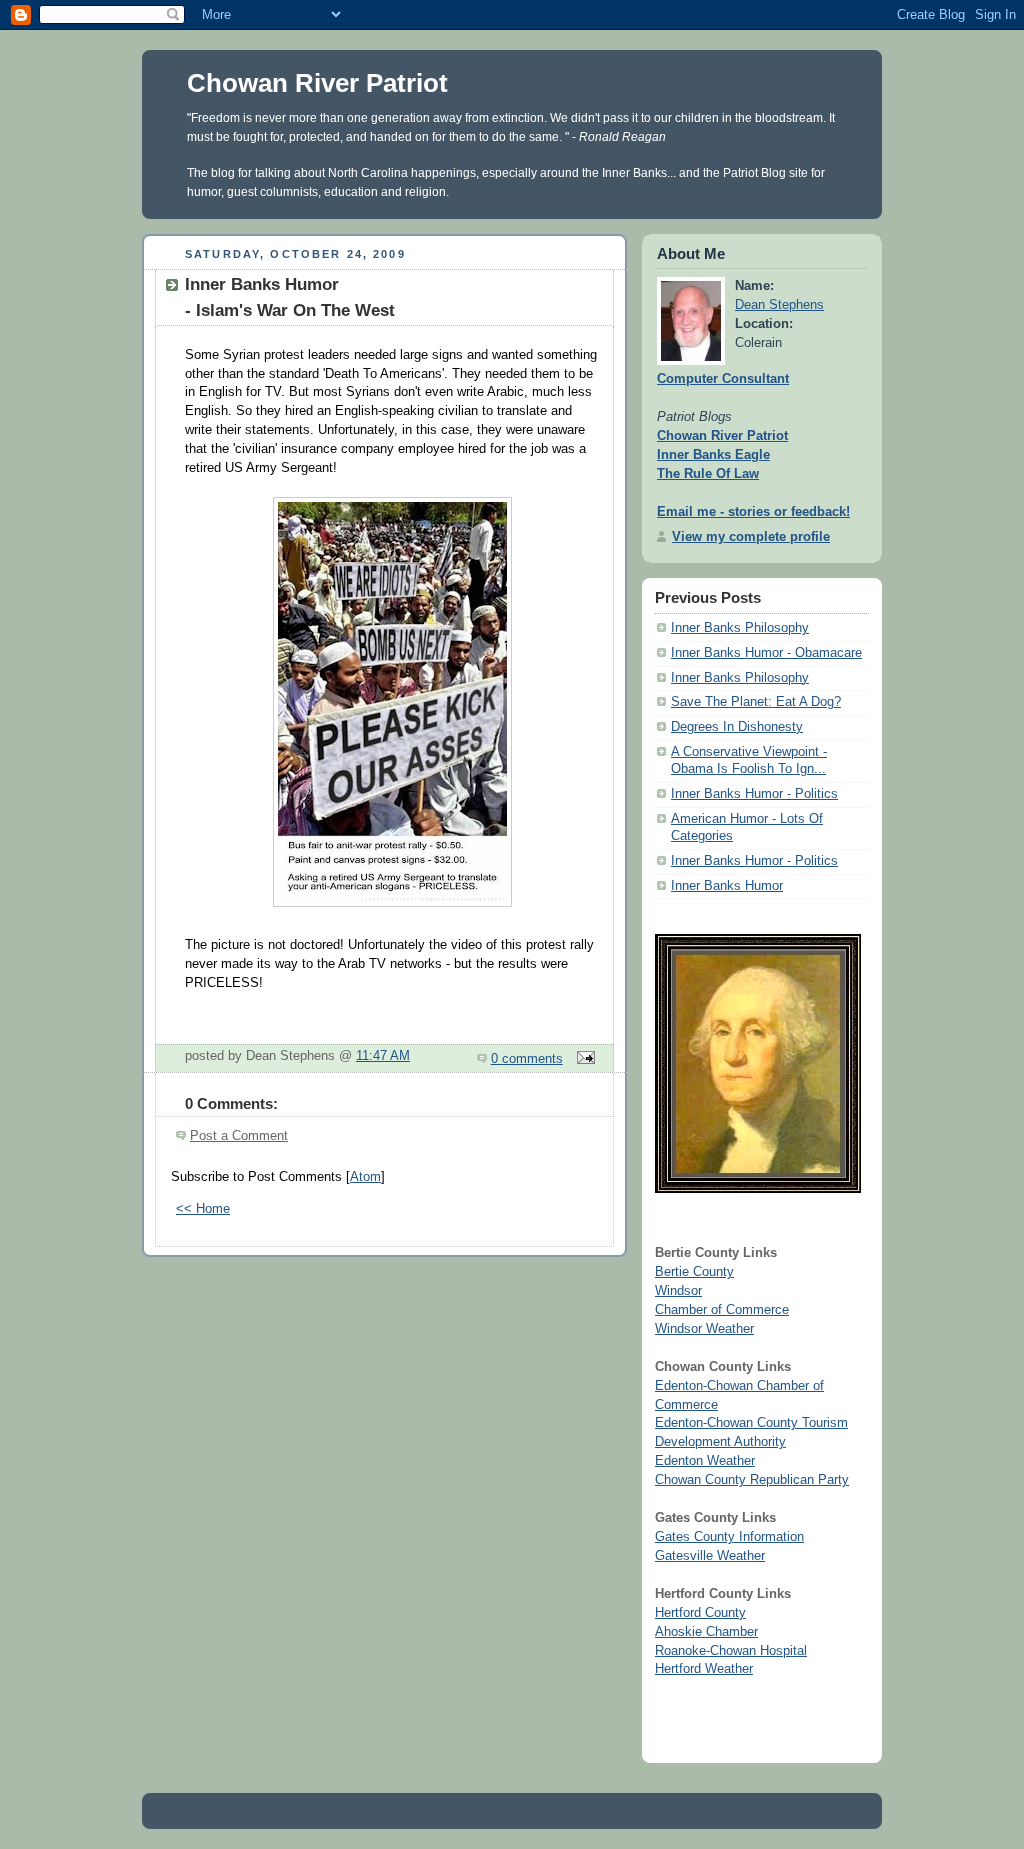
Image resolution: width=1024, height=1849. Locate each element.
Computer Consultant (723, 379)
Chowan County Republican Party (752, 1480)
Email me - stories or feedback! (753, 512)
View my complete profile (751, 537)
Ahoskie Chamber (706, 1632)
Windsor (678, 1291)
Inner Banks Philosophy (740, 628)
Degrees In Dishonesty (737, 727)
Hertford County (700, 1613)
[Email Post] (583, 1059)
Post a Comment (239, 1136)
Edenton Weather (705, 1461)
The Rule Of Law (708, 474)
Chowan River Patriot (317, 83)
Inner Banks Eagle (713, 455)
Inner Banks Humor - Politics (754, 794)
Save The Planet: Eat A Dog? (756, 702)
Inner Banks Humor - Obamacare (766, 653)
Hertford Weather (704, 1669)
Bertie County (694, 1272)
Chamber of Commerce (722, 1310)
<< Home (203, 1209)
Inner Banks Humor (727, 886)
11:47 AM (383, 1056)
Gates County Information (729, 1537)
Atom (365, 1177)
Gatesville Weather (710, 1556)
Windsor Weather (704, 1329)
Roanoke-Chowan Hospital (731, 1651)
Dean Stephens (779, 305)
